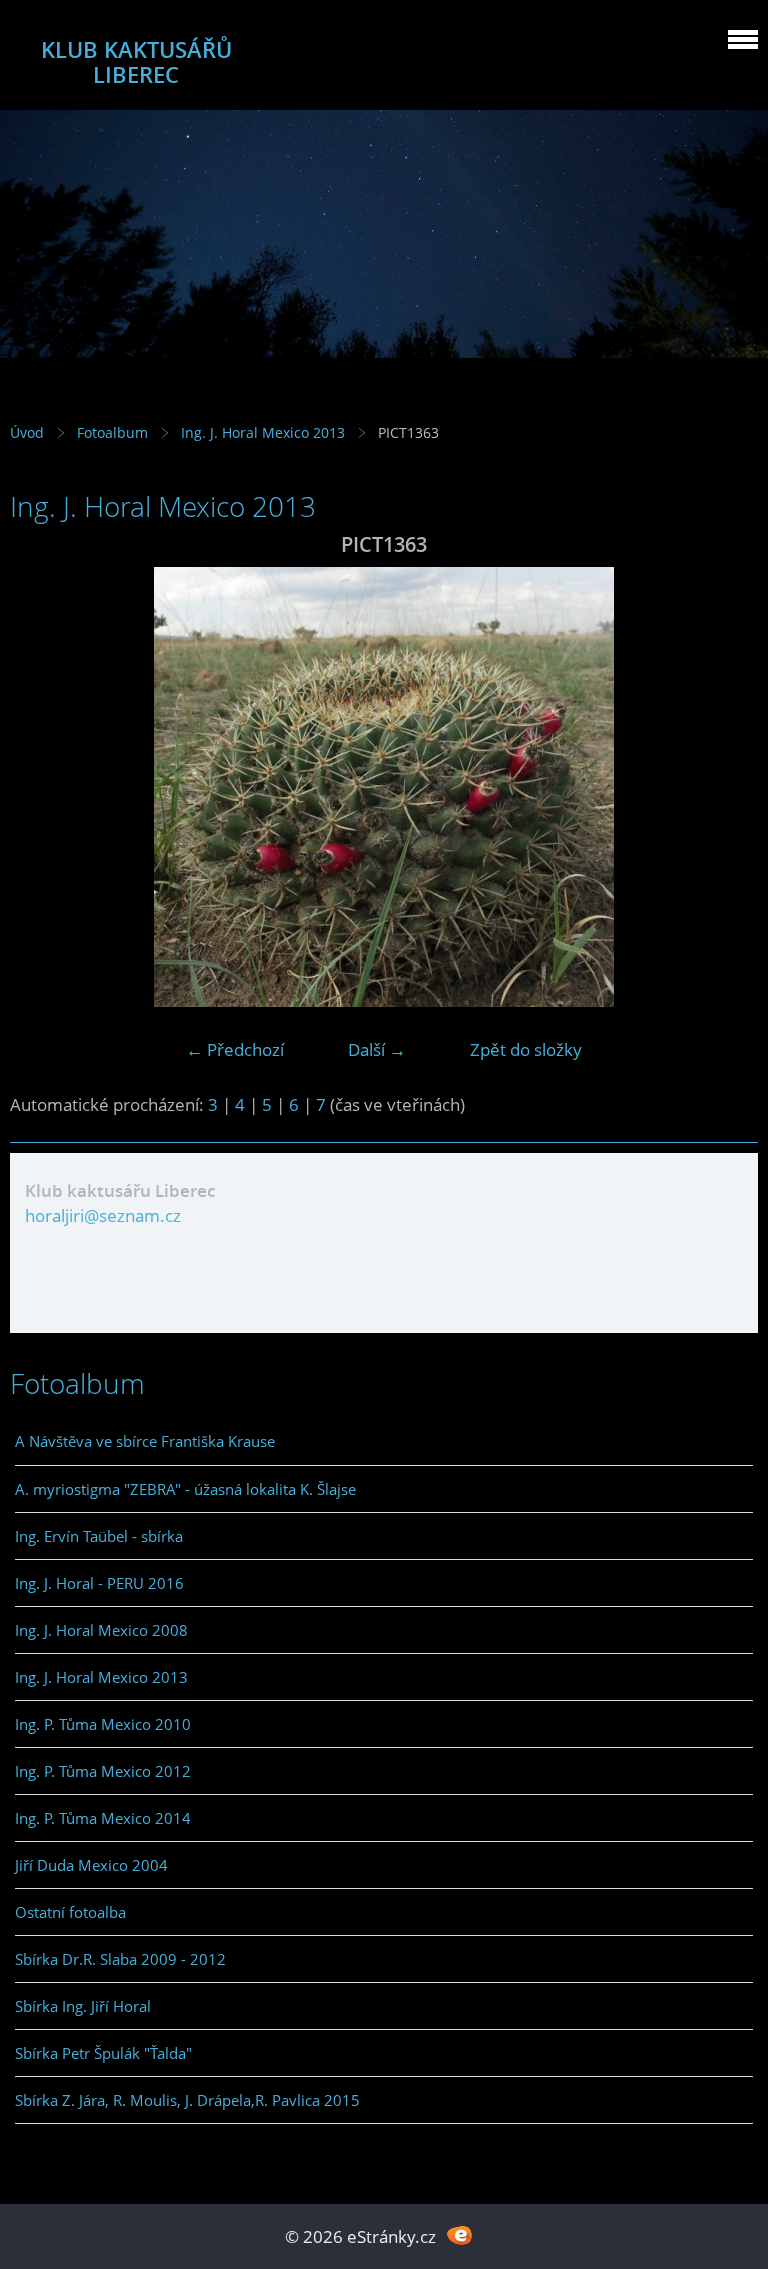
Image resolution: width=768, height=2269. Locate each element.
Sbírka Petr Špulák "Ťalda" (103, 2053)
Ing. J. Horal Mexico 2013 (263, 432)
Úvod (27, 432)
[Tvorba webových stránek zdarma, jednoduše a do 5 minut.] (459, 2234)
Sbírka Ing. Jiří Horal (83, 2006)
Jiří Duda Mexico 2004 (91, 1865)
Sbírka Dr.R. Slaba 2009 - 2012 (120, 1959)
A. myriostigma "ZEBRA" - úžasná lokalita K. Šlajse (185, 1489)
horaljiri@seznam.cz (103, 1215)
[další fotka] (725, 787)
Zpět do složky (526, 1049)
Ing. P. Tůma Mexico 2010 (103, 1724)
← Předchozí (235, 1049)
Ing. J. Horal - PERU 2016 (99, 1583)
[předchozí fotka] (42, 787)
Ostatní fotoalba (70, 1912)
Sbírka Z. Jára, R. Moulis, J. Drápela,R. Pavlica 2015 (187, 2100)
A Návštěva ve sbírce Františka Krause (145, 1441)
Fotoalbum (112, 432)
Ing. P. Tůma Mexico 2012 (103, 1771)
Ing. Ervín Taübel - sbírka (99, 1536)
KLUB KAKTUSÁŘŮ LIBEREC (136, 62)
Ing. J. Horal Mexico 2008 (101, 1630)
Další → (377, 1049)
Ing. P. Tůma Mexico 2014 (103, 1818)
